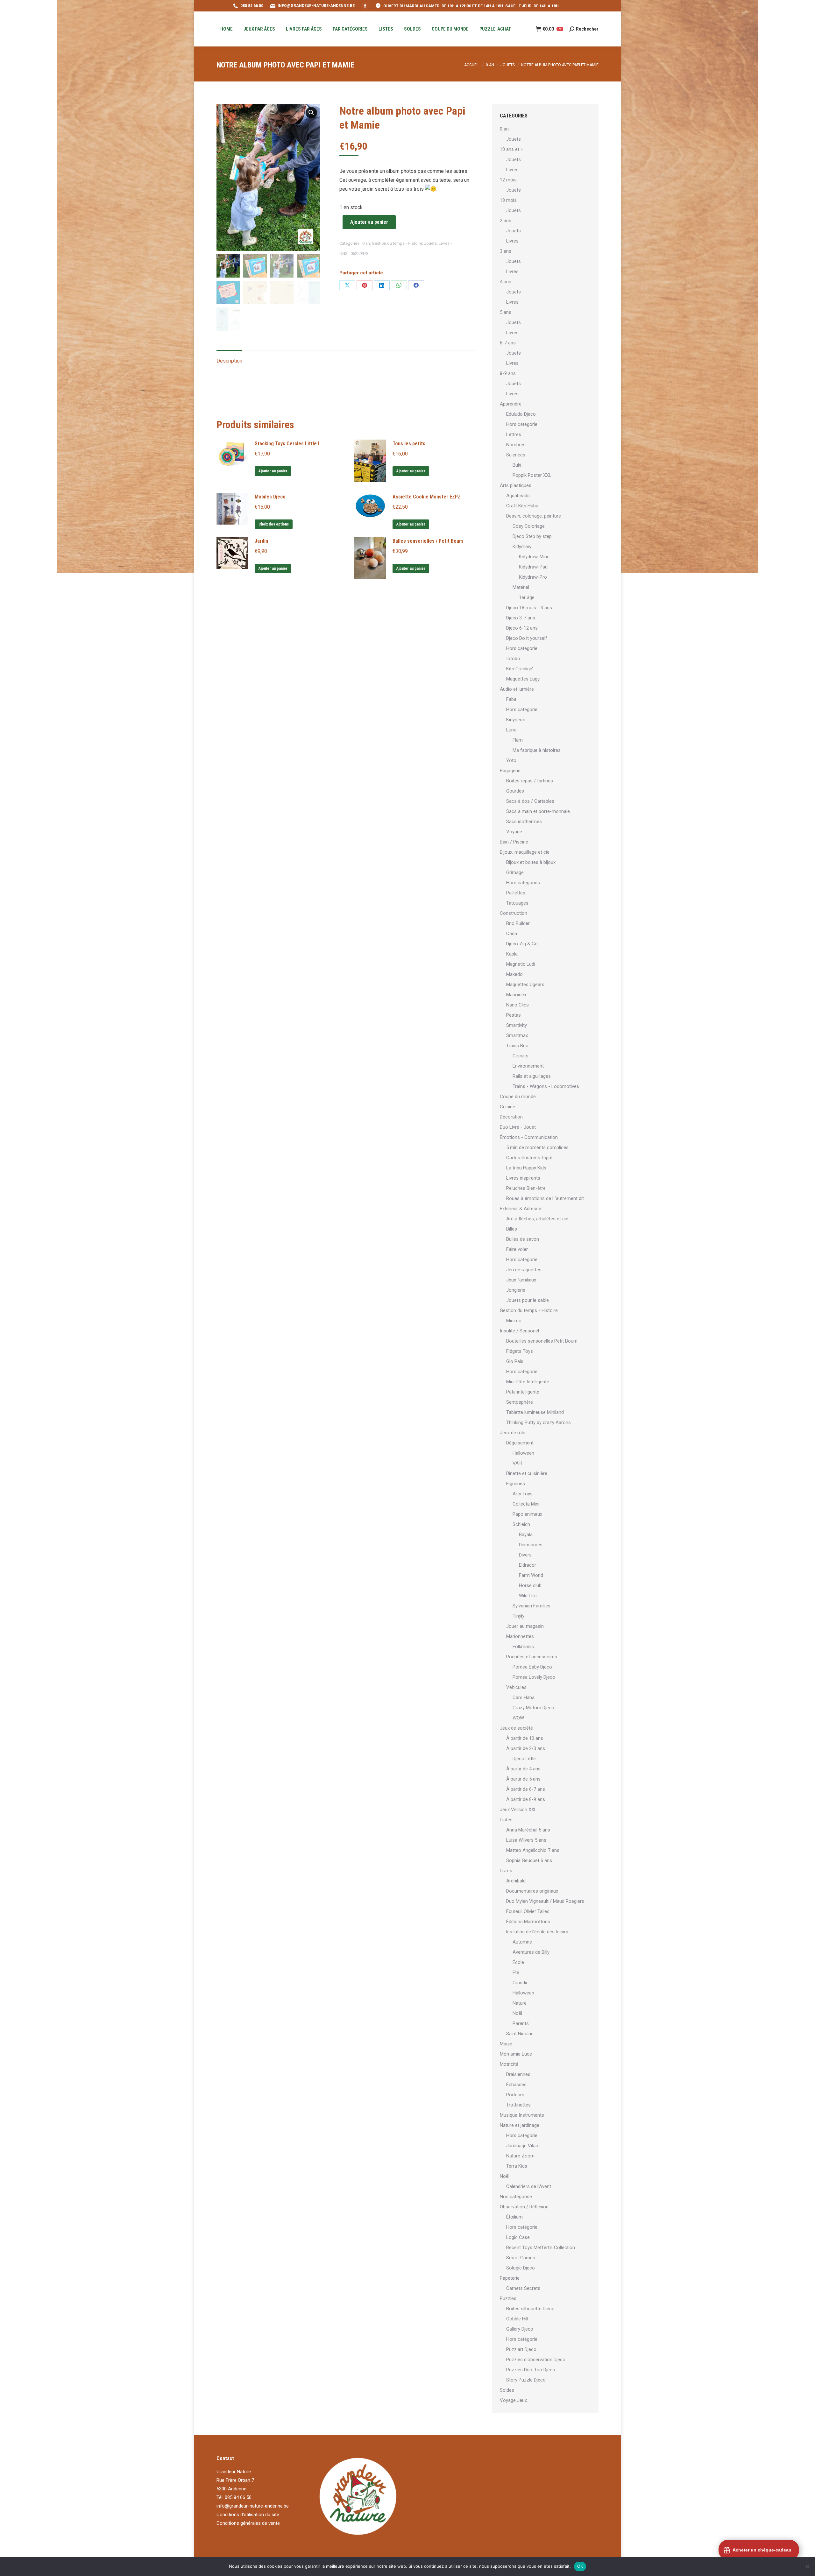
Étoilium (514, 2217)
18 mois (508, 200)
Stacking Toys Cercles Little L (288, 444)
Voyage (514, 832)
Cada (512, 934)
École (518, 1962)
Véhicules (516, 1687)
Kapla (512, 954)
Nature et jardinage (520, 2125)
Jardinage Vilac (522, 2146)
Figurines (516, 1484)
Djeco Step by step (532, 536)
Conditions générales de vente (248, 2523)
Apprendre (511, 404)
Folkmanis (523, 1647)
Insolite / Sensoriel (519, 1331)
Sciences (516, 455)
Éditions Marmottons (528, 1922)
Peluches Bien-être (526, 1188)
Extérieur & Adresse (521, 1209)
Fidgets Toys (520, 1351)
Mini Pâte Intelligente (528, 1382)
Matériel (521, 587)
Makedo (514, 974)
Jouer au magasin (525, 1626)
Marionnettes (520, 1636)
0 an (366, 243)
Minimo (514, 1321)
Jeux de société (516, 1728)
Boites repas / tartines (530, 781)
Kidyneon (516, 720)
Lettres (514, 434)
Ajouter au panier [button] (273, 471)
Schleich (521, 1524)
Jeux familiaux (521, 1280)
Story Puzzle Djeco (526, 2380)
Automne (522, 1942)
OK (580, 2566)
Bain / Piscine (514, 842)
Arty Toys (523, 1494)
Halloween (523, 1453)
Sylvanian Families (532, 1606)
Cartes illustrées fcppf (530, 1158)
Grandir (520, 1983)
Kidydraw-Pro (533, 577)
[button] (311, 113)
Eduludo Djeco (521, 414)
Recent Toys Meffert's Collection (541, 2248)
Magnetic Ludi (521, 964)
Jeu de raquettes (524, 1270)
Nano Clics (517, 1005)
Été (516, 1973)
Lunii (511, 730)
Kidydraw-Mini (533, 557)
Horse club (530, 1585)
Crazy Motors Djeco (533, 1708)
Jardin (261, 541)
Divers (525, 1555)
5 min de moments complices (537, 1147)
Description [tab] (229, 361)
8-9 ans (508, 373)
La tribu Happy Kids (526, 1168)
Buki (517, 465)
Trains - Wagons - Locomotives (546, 1086)
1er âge (527, 597)
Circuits (521, 1056)
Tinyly (518, 1616)
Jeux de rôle (513, 1433)
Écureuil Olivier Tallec (528, 1911)
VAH (517, 1463)
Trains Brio (517, 1046)
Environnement (528, 1066)
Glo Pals (515, 1361)
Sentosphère (520, 1402)
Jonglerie (516, 1290)
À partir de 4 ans (523, 1769)
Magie (506, 2044)
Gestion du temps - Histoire (397, 243)
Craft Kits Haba (522, 506)
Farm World (531, 1575)
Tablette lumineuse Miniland (535, 1412)
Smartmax (517, 1035)
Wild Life (528, 1596)
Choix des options (274, 524)
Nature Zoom (520, 2156)
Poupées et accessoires (532, 1657)
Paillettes (516, 893)
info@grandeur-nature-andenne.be (253, 2506)
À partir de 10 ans (525, 1738)
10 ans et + (512, 149)
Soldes (507, 2390)
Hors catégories (523, 883)
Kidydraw (522, 547)
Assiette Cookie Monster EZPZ (427, 497)
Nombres (516, 445)
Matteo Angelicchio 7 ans (533, 1850)
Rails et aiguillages (532, 1076)
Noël (517, 2013)
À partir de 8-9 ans (526, 1799)
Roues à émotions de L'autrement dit (545, 1198)
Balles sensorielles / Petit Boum (428, 541)
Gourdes (515, 791)
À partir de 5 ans (523, 1779)
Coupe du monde (518, 1097)
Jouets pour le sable (528, 1300)
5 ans (506, 312)
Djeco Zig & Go (522, 944)
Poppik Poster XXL (532, 475)
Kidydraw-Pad (533, 567)
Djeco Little (524, 1759)
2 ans (506, 221)
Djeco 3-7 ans (521, 618)
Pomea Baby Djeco (532, 1667)
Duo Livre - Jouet (518, 1127)
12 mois (508, 180)
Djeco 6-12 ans (522, 628)
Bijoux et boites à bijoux (531, 862)
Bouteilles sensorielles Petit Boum (542, 1341)
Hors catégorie (522, 424)
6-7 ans (508, 343)
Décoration (511, 1117)
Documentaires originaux (532, 1891)
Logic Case (518, 2237)
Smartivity (517, 1025)
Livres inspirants (523, 1178)
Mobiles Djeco (270, 497)
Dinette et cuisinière (527, 1473)
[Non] (807, 2566)
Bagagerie (510, 771)
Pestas (514, 1015)
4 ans (506, 282)
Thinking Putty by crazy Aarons (539, 1422)
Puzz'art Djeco (521, 2349)
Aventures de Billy (531, 1952)
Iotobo (513, 659)
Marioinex (516, 995)
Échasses (516, 2085)
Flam (518, 740)
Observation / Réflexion (524, 2207)
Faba (511, 699)
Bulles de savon (523, 1239)
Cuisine (507, 1107)
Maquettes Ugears (525, 985)
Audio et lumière (517, 689)
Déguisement (520, 1443)
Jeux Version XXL (518, 1810)
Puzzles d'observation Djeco (536, 2360)
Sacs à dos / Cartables (530, 801)
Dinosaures (531, 1545)
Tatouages (517, 903)
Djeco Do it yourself (527, 638)
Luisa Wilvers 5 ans (526, 1840)
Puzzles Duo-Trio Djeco (531, 2370)
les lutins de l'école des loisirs (537, 1932)
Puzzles (508, 2298)
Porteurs (515, 2095)
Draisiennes (518, 2074)
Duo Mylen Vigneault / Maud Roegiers (545, 1901)
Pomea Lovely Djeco (534, 1677)
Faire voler (517, 1249)
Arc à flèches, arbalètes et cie (537, 1219)
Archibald (516, 1881)
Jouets (430, 243)
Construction (514, 913)
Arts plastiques (516, 485)
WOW (518, 1718)
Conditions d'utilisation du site (248, 2515)
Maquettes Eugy (523, 679)
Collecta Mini (526, 1504)
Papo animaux (527, 1514)
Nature (520, 2003)
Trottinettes (518, 2105)
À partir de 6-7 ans (526, 1789)
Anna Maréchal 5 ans (528, 1830)
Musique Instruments (522, 2115)
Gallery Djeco (520, 2329)
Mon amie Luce (516, 2054)
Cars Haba (524, 1697)
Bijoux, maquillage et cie (525, 852)
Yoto (511, 760)
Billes (512, 1229)
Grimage (515, 872)
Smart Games (521, 2258)
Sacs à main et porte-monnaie (538, 811)
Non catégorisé (516, 2197)
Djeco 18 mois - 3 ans (529, 608)
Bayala (526, 1535)
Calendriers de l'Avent (529, 2186)
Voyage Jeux (513, 2400)
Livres (444, 243)
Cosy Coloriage (529, 526)
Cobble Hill (517, 2319)
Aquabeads (518, 496)
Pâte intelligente (523, 1392)
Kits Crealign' (520, 669)
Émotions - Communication (529, 1137)
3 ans (506, 251)
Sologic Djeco (521, 2268)
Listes (506, 1820)
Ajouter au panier (369, 222)
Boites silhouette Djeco (530, 2309)
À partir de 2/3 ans (526, 1748)
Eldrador (528, 1565)
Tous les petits (409, 444)
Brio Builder (518, 923)
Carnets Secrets (523, 2288)
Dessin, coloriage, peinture (534, 516)
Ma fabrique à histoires (537, 750)
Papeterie (510, 2278)
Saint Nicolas (520, 2034)
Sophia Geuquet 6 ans (529, 1860)
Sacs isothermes (524, 822)
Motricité (509, 2064)
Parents (521, 2023)
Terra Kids (517, 2166)
